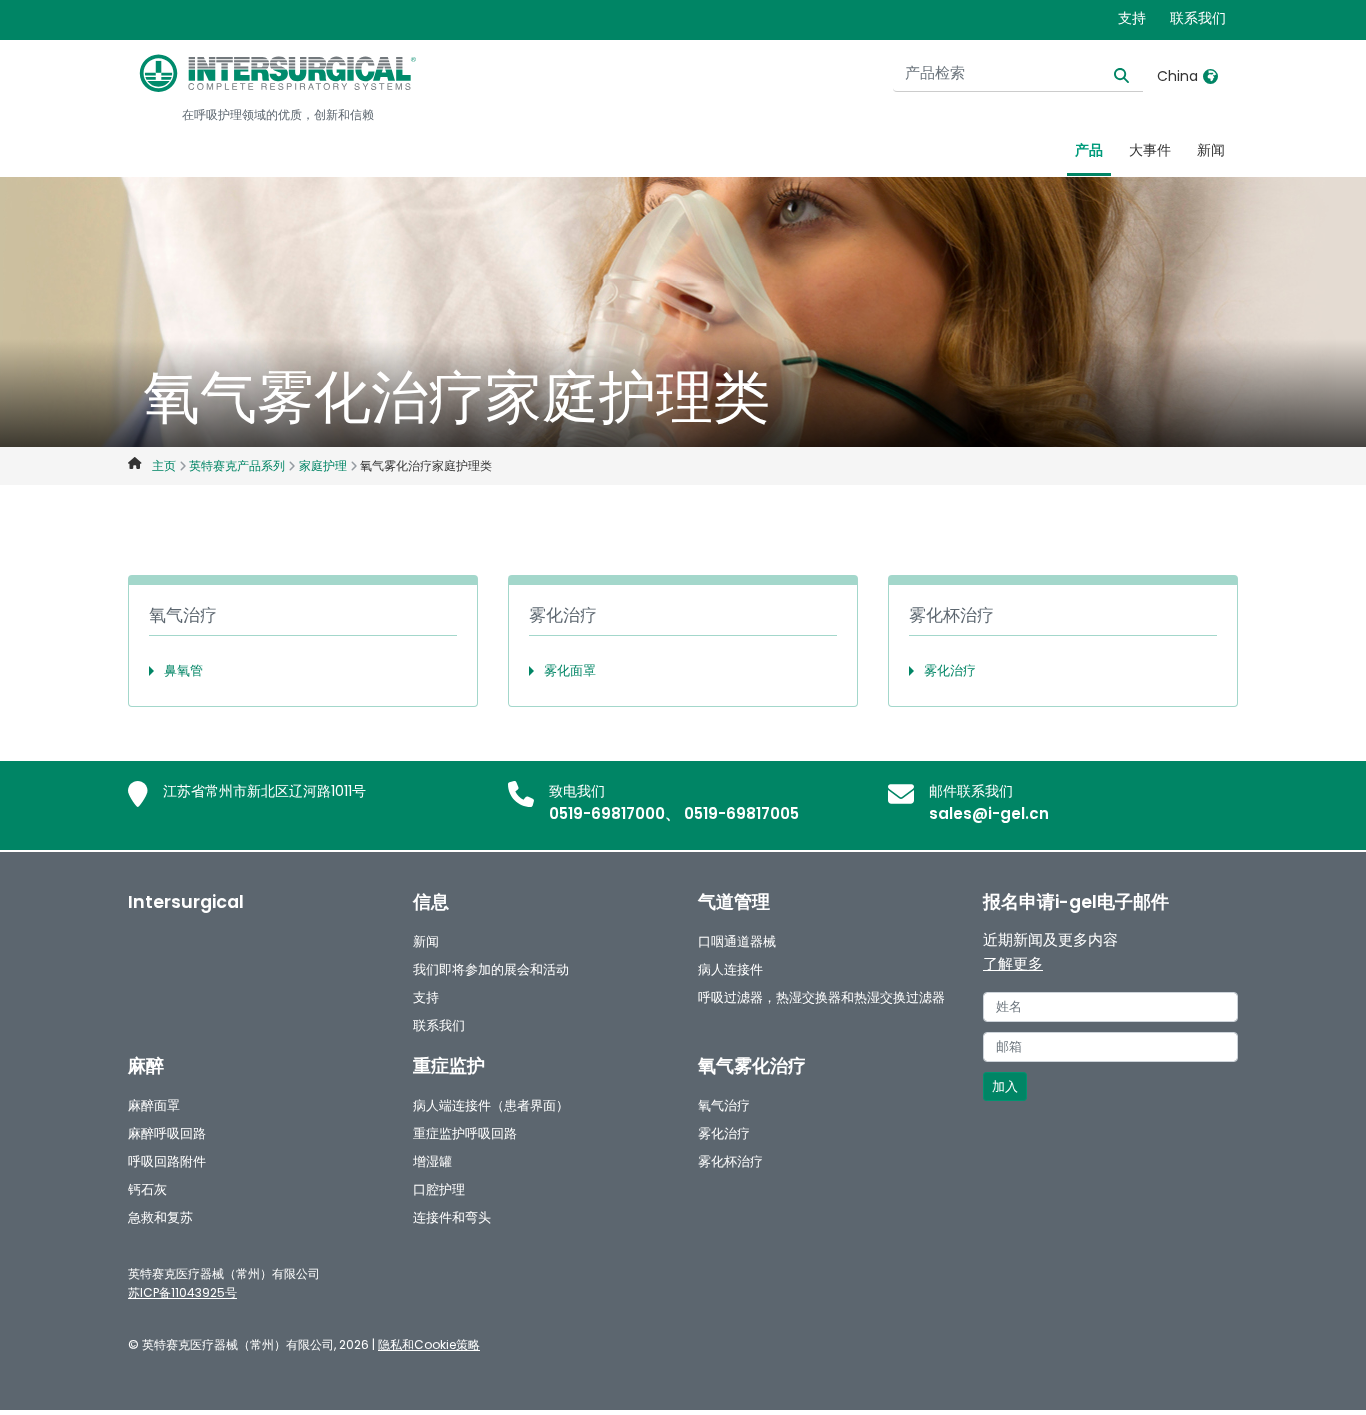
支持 (1132, 18)
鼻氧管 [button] (183, 670)
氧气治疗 (724, 1105)
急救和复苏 (160, 1217)
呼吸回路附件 (167, 1161)
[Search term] (1109, 73)
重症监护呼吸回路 (465, 1133)
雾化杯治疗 (730, 1161)
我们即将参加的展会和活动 (491, 969)
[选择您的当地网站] (1210, 76)
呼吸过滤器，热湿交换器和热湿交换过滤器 (821, 997)
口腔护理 (439, 1189)
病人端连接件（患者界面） (491, 1105)
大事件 (1150, 150)
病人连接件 (730, 969)
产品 (1089, 150)
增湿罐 (432, 1161)
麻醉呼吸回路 (167, 1133)
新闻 (1211, 150)
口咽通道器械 (737, 941)
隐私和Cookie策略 (429, 1344)
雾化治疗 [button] (950, 670)
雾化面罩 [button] (570, 670)
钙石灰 (147, 1189)
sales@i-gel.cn (989, 813)
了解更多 (1013, 963)
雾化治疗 (724, 1133)
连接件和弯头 (452, 1217)
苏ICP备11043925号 (182, 1292)
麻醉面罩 (154, 1105)
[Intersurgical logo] (278, 73)
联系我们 (1198, 18)
